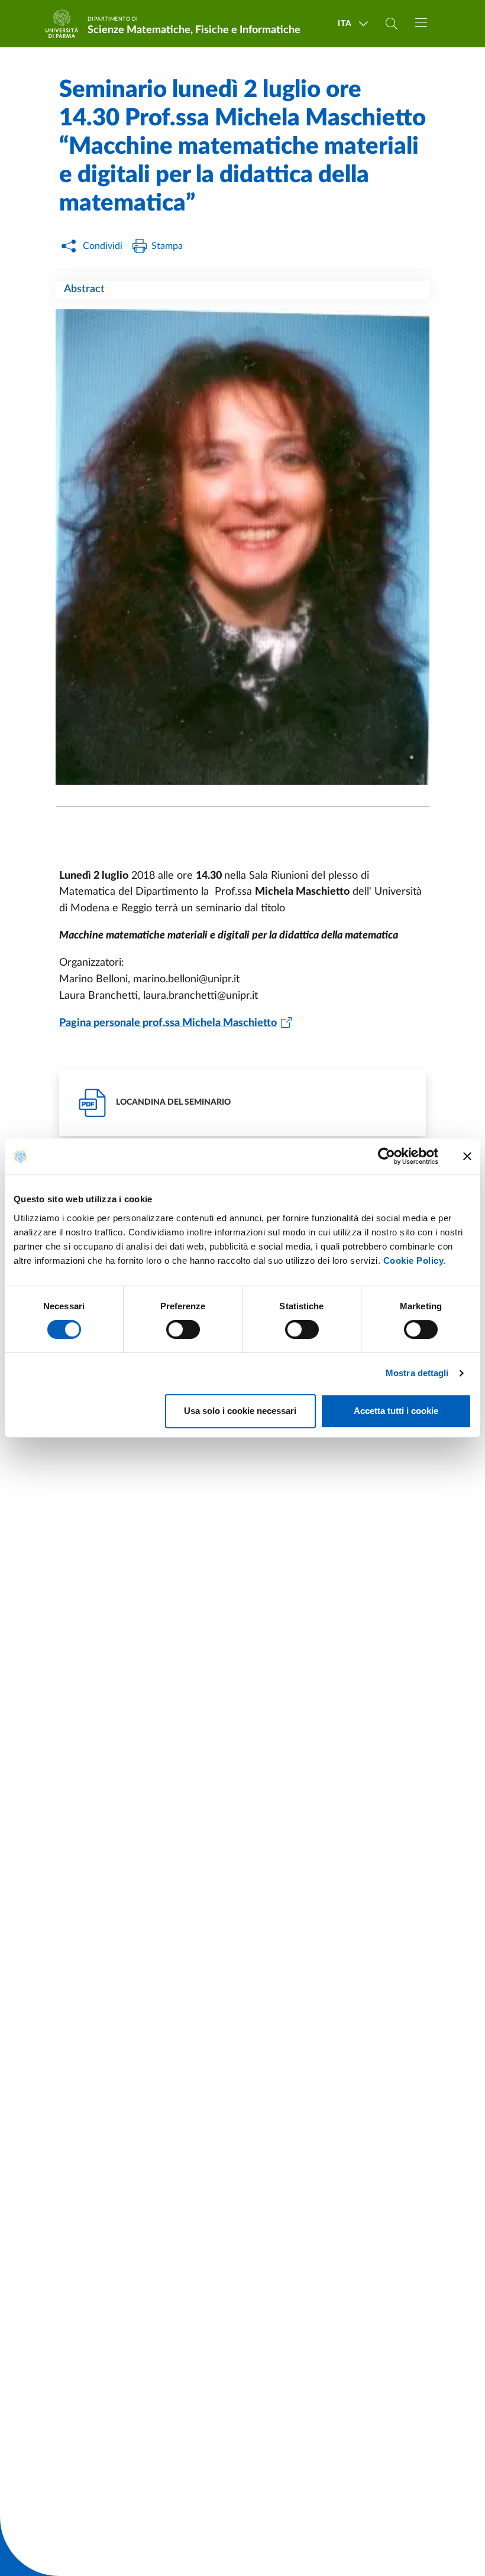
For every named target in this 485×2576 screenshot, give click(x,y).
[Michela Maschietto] (242, 547)
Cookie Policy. (415, 1261)
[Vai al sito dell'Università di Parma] (66, 24)
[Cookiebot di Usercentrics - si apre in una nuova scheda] (387, 1156)
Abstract (84, 289)
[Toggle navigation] (421, 22)
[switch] (183, 1329)
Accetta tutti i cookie (396, 1411)
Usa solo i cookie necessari (240, 1411)
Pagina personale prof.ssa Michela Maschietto (168, 1023)
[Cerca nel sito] (392, 24)
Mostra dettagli (417, 1373)
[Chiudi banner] (467, 1156)
